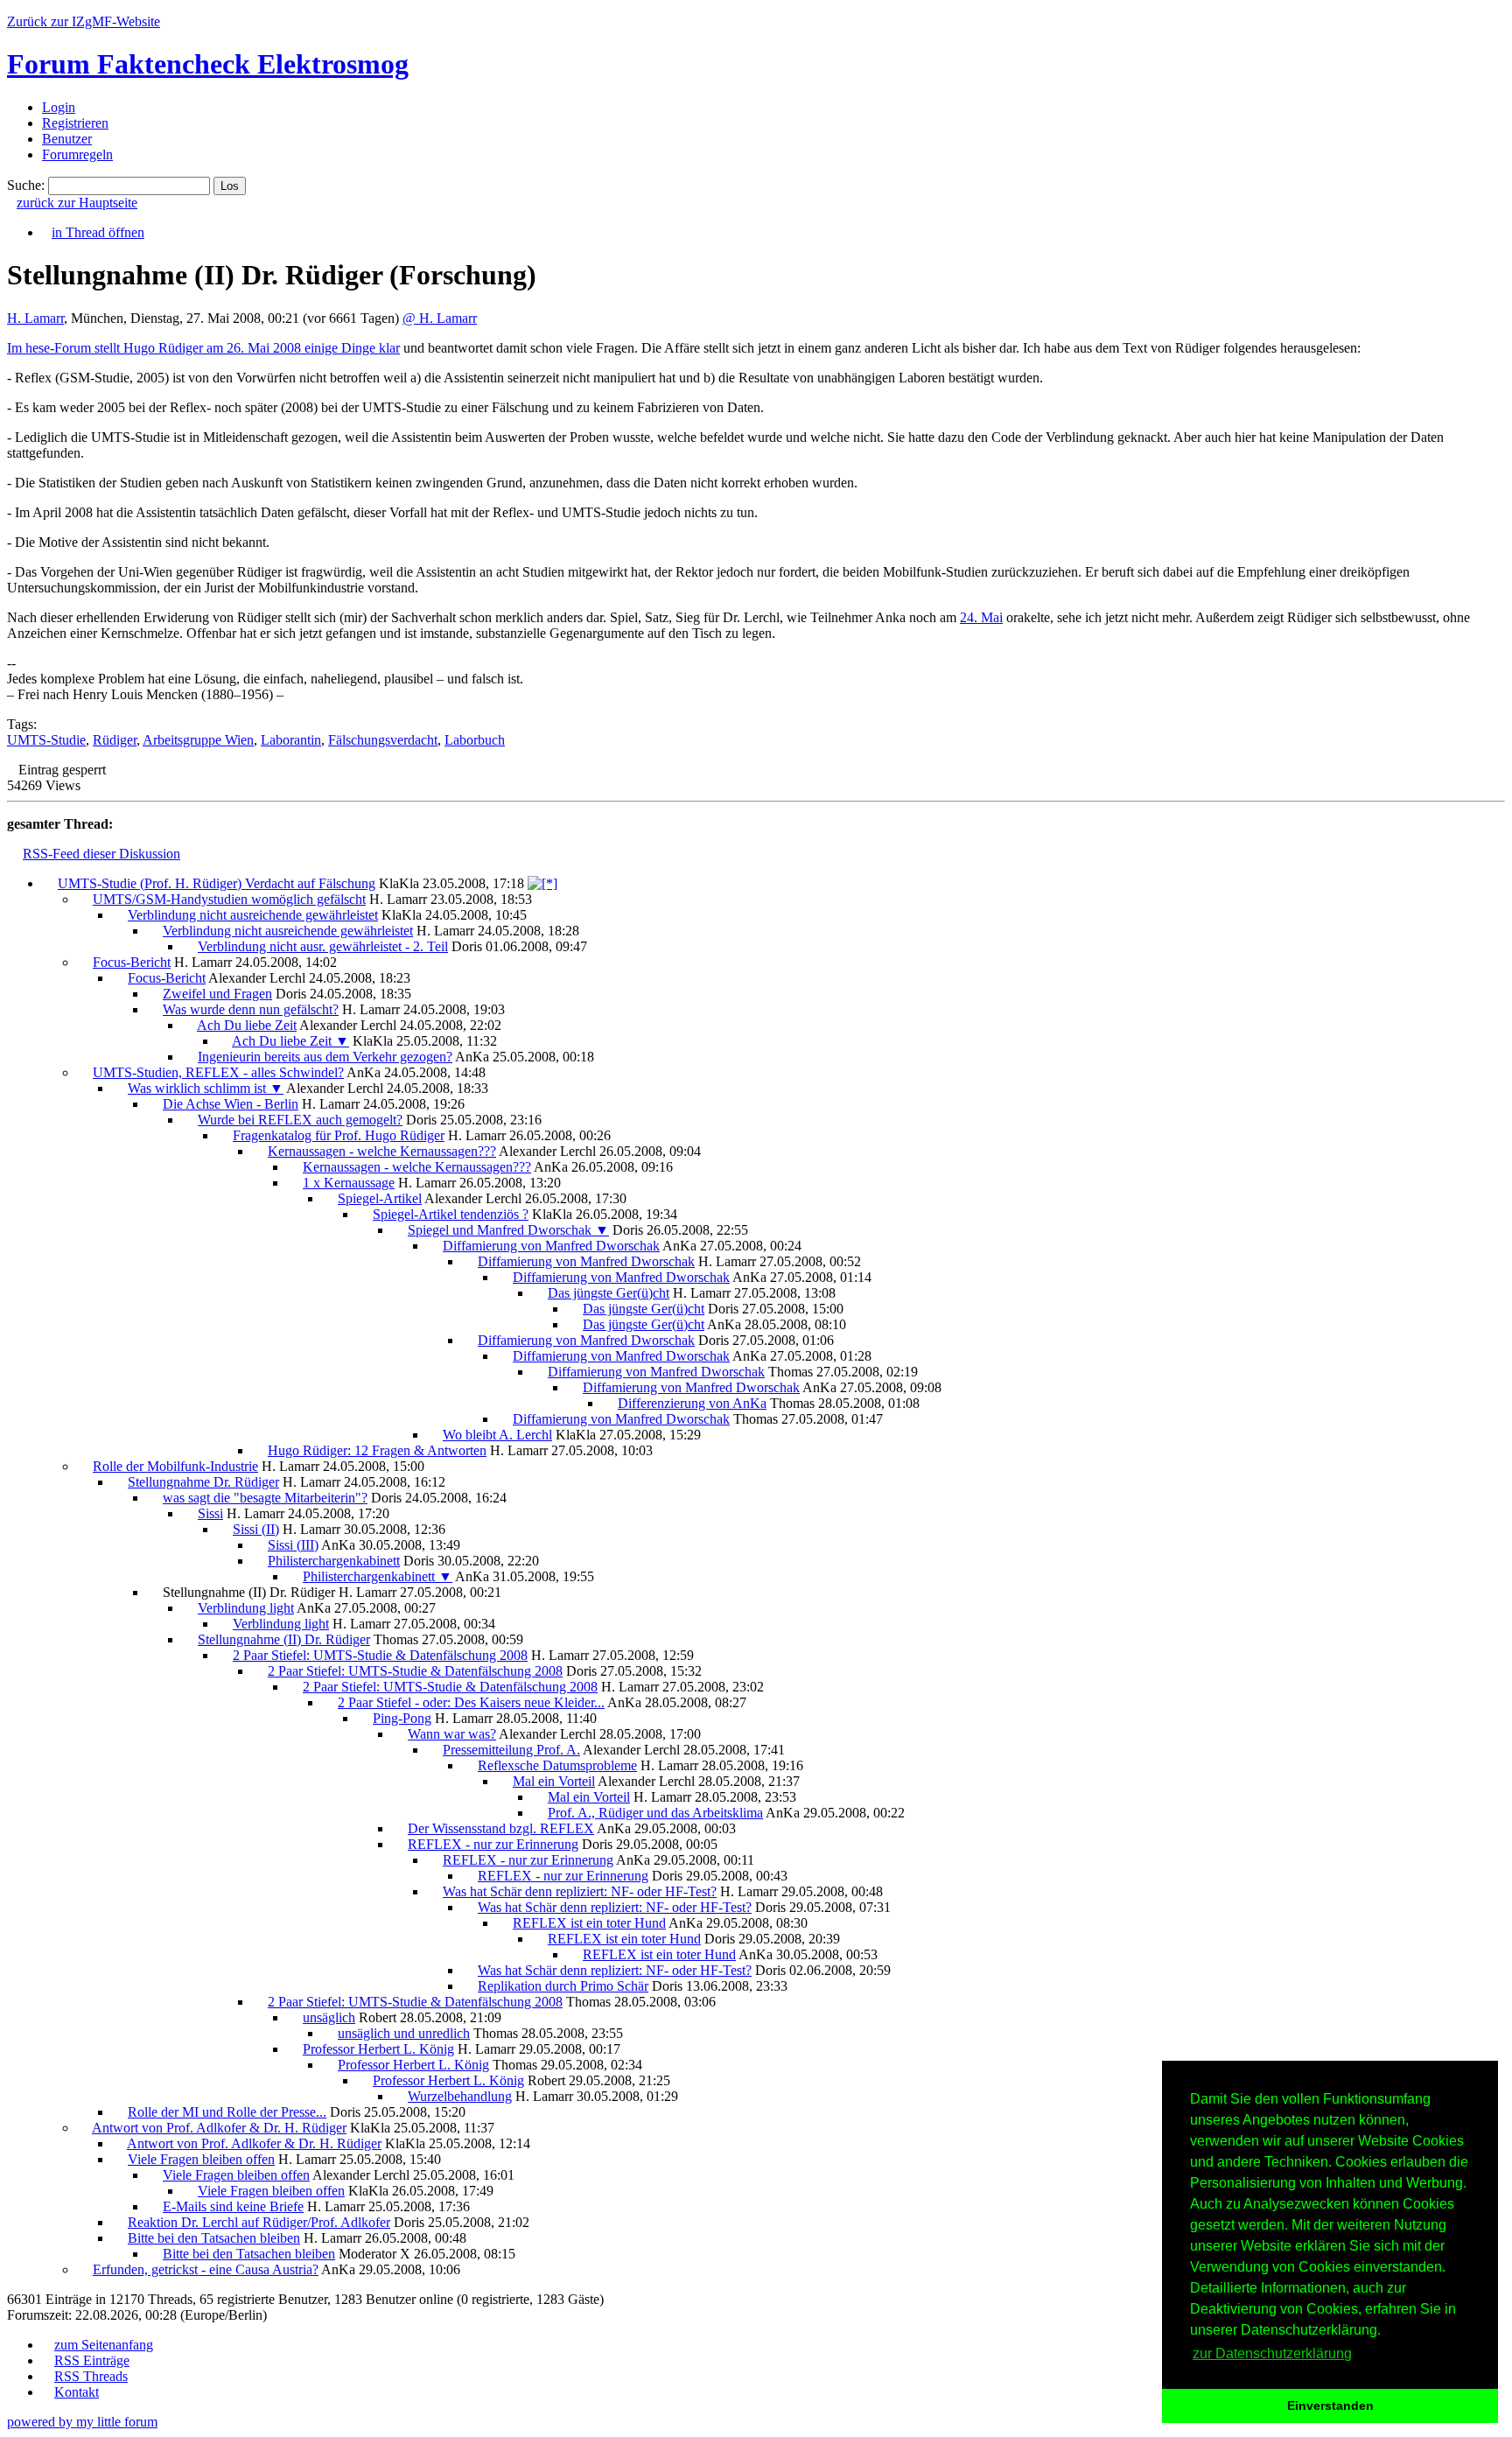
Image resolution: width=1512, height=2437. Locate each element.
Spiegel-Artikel (380, 1198)
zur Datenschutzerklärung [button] (1272, 2353)
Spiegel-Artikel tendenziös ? (451, 1214)
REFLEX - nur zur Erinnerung (493, 1844)
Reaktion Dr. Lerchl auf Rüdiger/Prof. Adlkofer (259, 2222)
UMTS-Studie (46, 740)
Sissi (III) (293, 1545)
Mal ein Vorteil (554, 1781)
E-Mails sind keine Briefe (233, 2206)
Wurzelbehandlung (460, 2096)
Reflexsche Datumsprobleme (557, 1765)
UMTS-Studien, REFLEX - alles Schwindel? (218, 1072)
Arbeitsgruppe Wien (198, 740)
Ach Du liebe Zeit (247, 1025)
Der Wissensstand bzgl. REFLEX (501, 1828)
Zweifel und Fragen (217, 994)
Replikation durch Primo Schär (563, 1986)
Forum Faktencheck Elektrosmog (208, 64)
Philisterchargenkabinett (334, 1561)
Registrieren (75, 123)
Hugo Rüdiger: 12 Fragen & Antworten (377, 1450)
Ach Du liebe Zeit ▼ (290, 1041)
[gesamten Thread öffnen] (542, 883)
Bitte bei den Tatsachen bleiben (214, 2238)
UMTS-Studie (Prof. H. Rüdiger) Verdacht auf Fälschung (217, 883)
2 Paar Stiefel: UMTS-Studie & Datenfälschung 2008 (380, 1655)
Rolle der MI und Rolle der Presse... (227, 2112)
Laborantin (291, 740)
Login (59, 107)
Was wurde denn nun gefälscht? (251, 1009)
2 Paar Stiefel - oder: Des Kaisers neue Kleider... (471, 1702)
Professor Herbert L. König (378, 2049)
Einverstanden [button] (1330, 2405)
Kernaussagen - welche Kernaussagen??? (382, 1151)
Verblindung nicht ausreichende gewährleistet (253, 915)
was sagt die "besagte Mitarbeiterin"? (265, 1498)
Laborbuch (475, 740)
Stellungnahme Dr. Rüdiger (203, 1482)
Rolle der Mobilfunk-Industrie (175, 1466)
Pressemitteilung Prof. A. (511, 1750)
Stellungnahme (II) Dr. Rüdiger (284, 1639)
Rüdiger (115, 740)
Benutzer (67, 139)
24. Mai (981, 617)
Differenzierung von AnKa (692, 1403)
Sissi (210, 1513)
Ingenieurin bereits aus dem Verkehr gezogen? (325, 1057)
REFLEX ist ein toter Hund (589, 1923)
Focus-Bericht (132, 962)
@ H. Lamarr (440, 318)
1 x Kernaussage (349, 1183)
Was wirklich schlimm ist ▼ (206, 1088)
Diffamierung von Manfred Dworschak (551, 1246)
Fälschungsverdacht (383, 740)
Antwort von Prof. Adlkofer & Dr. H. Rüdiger (219, 2128)
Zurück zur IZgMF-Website (84, 21)
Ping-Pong (402, 1718)
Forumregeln (77, 154)
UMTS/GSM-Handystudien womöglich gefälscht (229, 899)
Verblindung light (246, 1608)
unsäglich (329, 2017)
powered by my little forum (82, 2422)
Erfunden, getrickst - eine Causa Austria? (206, 2269)
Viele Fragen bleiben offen (201, 2159)
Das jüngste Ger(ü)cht (609, 1293)
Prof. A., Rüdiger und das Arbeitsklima (655, 1813)
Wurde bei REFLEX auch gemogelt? (300, 1120)
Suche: (26, 185)
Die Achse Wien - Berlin (231, 1104)
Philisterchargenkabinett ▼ (378, 1576)
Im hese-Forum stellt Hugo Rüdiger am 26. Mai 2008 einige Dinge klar (203, 348)
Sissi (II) (256, 1529)
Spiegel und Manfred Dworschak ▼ (508, 1230)
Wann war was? (452, 1734)
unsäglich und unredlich (404, 2033)
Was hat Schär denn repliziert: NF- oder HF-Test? (580, 1891)
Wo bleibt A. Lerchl (497, 1435)
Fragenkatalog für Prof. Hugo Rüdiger (339, 1135)
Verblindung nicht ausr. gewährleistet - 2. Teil (323, 946)
